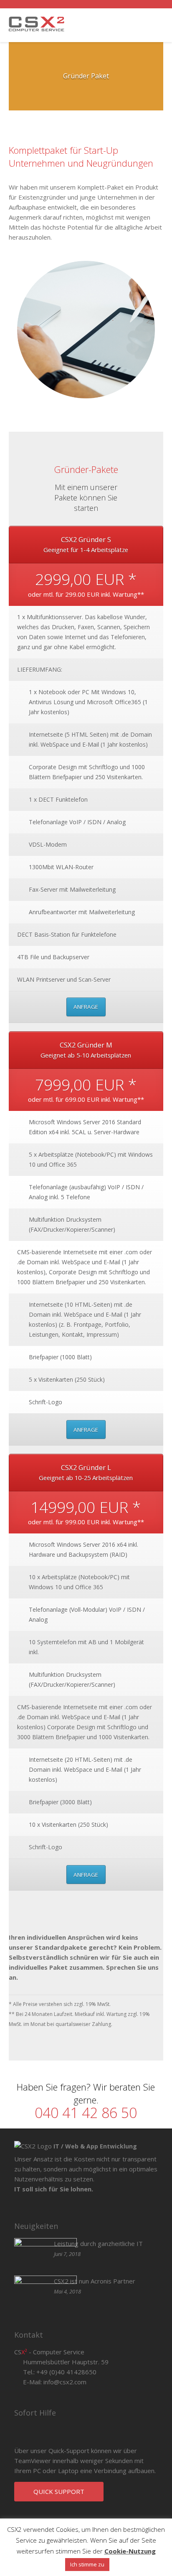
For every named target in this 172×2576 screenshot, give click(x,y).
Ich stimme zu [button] (87, 2564)
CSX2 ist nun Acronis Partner (95, 2281)
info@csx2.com (65, 2382)
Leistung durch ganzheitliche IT (98, 2243)
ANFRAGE (86, 1007)
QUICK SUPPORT (59, 2491)
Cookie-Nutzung (130, 2551)
